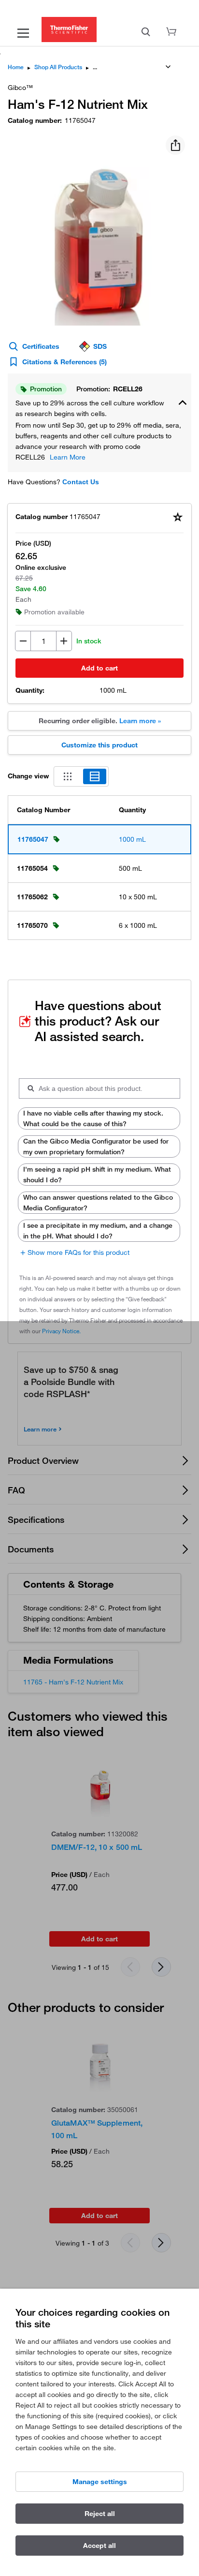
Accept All (99, 2546)
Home (16, 67)
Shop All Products (58, 67)
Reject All (100, 2514)
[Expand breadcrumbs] (168, 67)
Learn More (68, 457)
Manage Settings (100, 2482)
